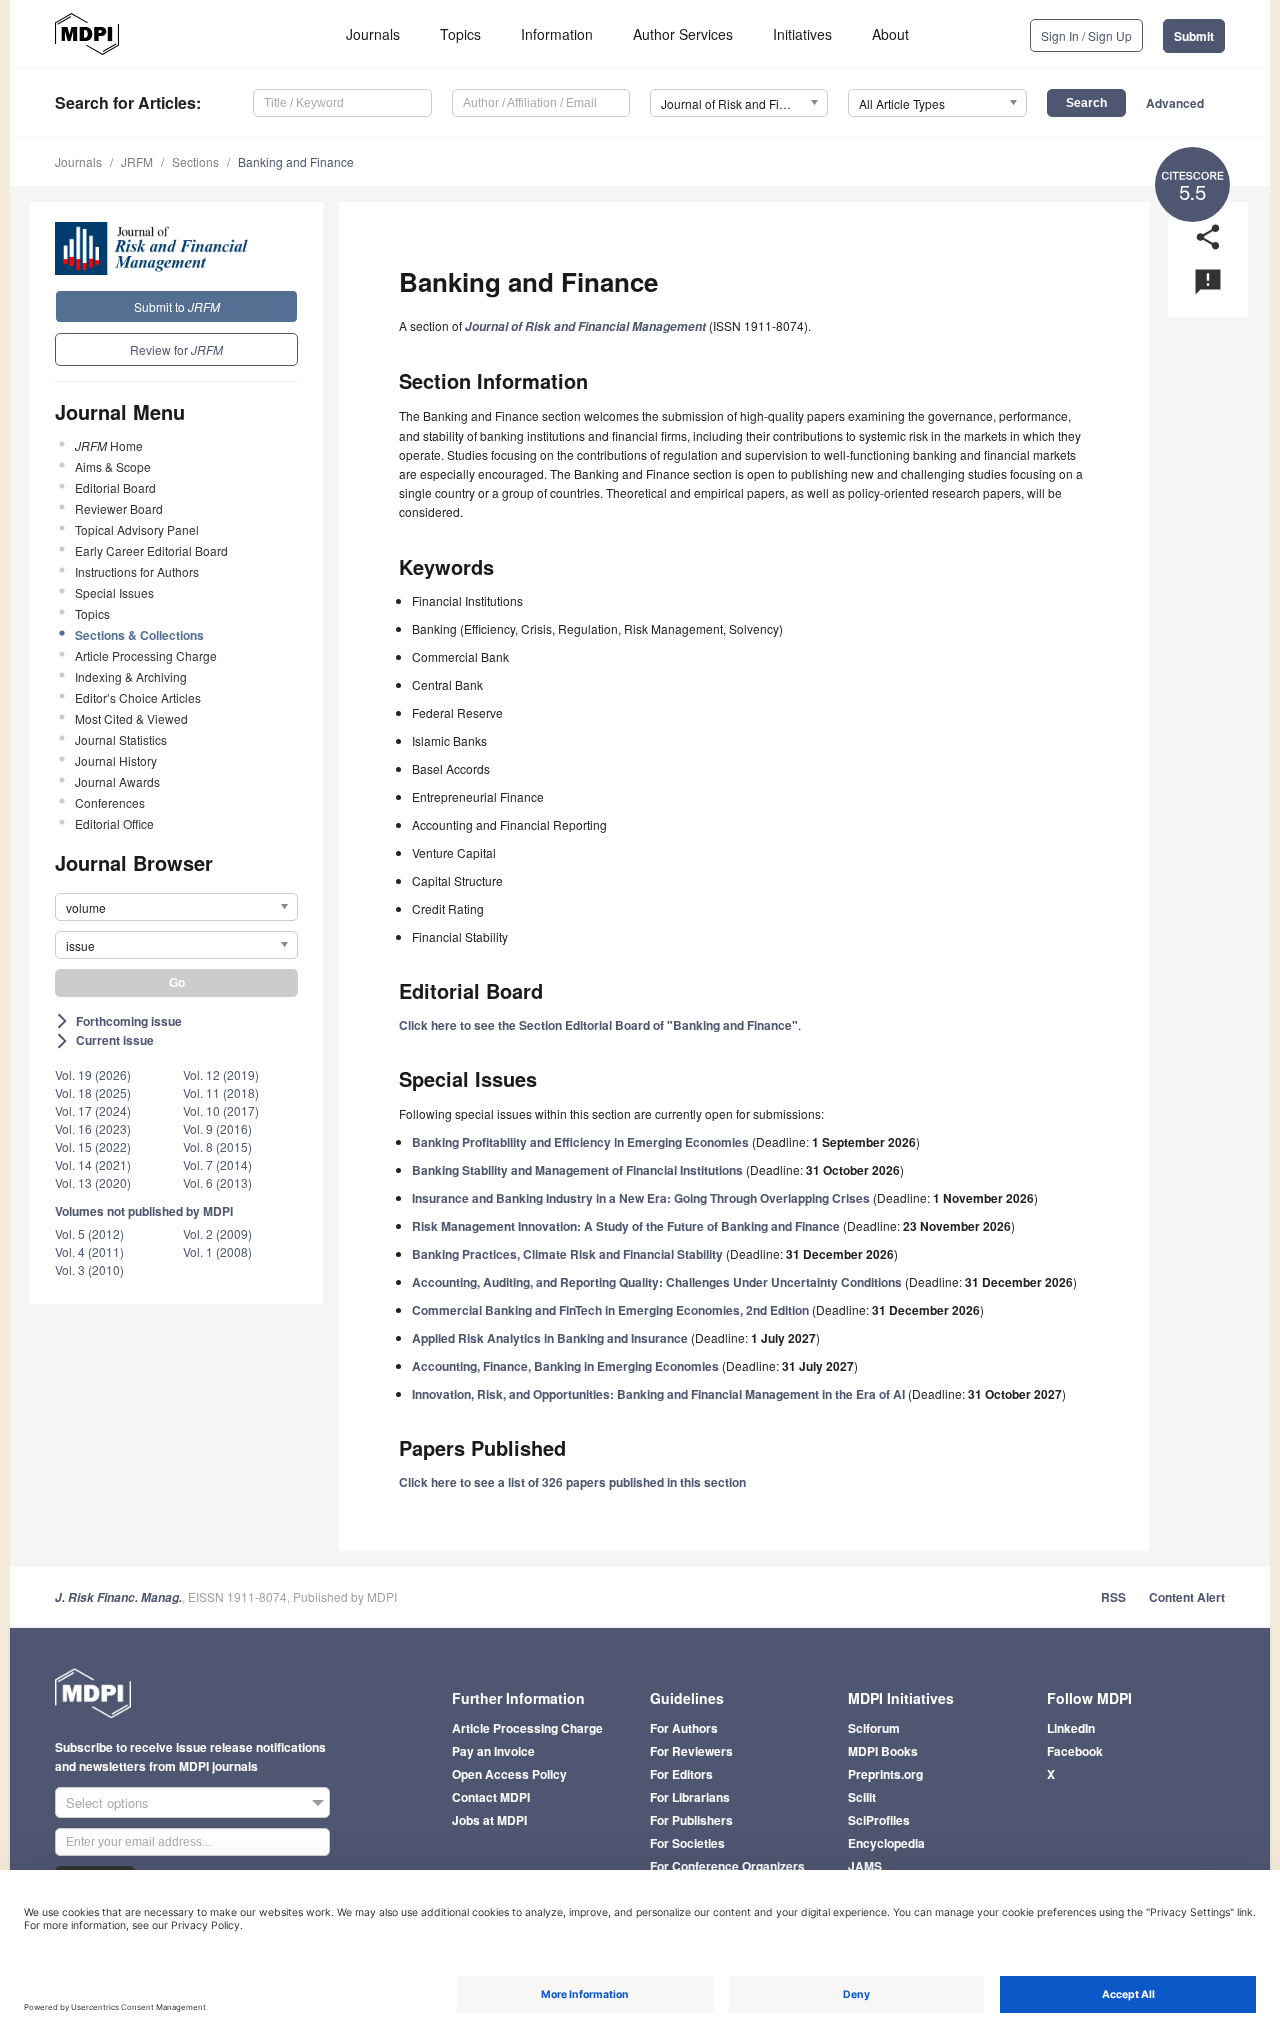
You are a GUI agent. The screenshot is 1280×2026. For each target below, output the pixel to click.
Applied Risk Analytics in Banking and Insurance (550, 1338)
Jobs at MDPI (489, 1820)
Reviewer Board (119, 508)
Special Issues (114, 592)
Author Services (683, 34)
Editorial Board (115, 487)
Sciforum (874, 1728)
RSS (1113, 1597)
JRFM (137, 161)
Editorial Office (114, 823)
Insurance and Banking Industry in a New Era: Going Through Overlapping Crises (641, 1198)
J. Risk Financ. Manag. (118, 1597)
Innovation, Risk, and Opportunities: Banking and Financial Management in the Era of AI (658, 1394)
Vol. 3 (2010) (89, 1269)
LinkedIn (1071, 1728)
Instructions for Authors (137, 571)
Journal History (116, 760)
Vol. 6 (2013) (217, 1182)
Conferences (110, 802)
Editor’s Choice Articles (138, 697)
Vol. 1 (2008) (217, 1251)
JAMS (865, 1866)
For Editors (681, 1774)
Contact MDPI (491, 1797)
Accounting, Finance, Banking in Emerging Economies (565, 1366)
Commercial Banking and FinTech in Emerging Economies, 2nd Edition (610, 1310)
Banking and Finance (296, 161)
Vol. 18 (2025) (93, 1092)
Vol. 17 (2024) (93, 1110)
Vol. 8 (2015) (217, 1146)
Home (109, 445)
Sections (195, 161)
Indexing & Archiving (131, 676)
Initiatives (802, 34)
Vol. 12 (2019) (221, 1074)
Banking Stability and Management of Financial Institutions (577, 1170)
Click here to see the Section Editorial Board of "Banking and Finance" (598, 1025)
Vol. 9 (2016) (217, 1128)
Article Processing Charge (146, 655)
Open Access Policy (509, 1774)
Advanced (1175, 103)
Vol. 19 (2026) (93, 1074)
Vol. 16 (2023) (93, 1128)
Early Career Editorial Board (151, 550)
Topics (460, 34)
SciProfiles (879, 1820)
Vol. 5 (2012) (89, 1233)
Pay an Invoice (493, 1751)
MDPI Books (883, 1751)
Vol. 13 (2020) (93, 1182)
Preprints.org (885, 1774)
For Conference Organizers (727, 1866)
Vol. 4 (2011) (89, 1251)
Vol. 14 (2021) (93, 1164)
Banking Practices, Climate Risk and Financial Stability (567, 1254)
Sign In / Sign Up (1086, 35)
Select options (107, 1802)
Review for (176, 349)
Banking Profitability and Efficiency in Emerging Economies (580, 1142)
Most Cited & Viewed (131, 718)
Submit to (177, 306)
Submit (1194, 36)
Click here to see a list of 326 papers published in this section (572, 1482)
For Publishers (691, 1820)
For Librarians (690, 1797)
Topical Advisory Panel (137, 529)
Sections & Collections (139, 635)
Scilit (862, 1797)
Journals (373, 34)
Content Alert (1187, 1597)
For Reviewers (691, 1751)
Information (557, 34)
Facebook (1075, 1751)
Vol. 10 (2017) (221, 1110)
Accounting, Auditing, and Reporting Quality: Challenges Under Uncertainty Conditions (657, 1282)
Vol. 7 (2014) (217, 1164)
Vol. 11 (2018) (221, 1092)
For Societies (687, 1843)
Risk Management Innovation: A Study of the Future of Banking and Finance (626, 1226)
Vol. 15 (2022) (93, 1146)
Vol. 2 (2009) (217, 1233)
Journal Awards (117, 781)
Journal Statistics (121, 739)
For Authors (684, 1728)
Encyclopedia (886, 1843)
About (890, 34)
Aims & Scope (113, 466)
